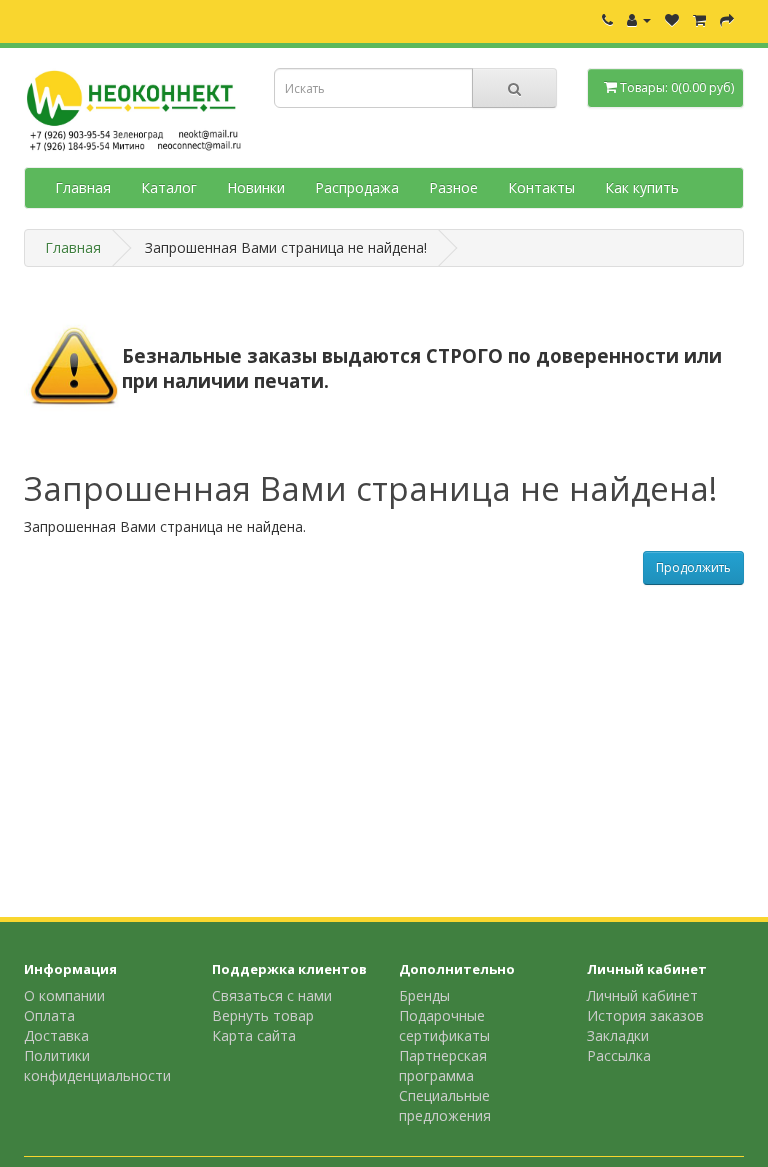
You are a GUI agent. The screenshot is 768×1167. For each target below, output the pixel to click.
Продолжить (693, 567)
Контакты (541, 187)
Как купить (642, 187)
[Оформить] (727, 19)
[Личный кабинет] (639, 19)
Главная (83, 187)
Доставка (56, 1035)
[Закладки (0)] (672, 19)
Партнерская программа (443, 1065)
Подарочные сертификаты (444, 1025)
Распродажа (357, 187)
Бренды (424, 995)
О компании (64, 995)
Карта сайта (254, 1035)
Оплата (49, 1015)
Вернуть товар (263, 1015)
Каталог (169, 187)
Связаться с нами (272, 995)
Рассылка (619, 1055)
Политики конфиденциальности (97, 1065)
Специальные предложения (445, 1105)
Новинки (256, 187)
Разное (453, 187)
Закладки (618, 1035)
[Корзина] (699, 19)
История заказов (645, 1015)
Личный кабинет (642, 995)
